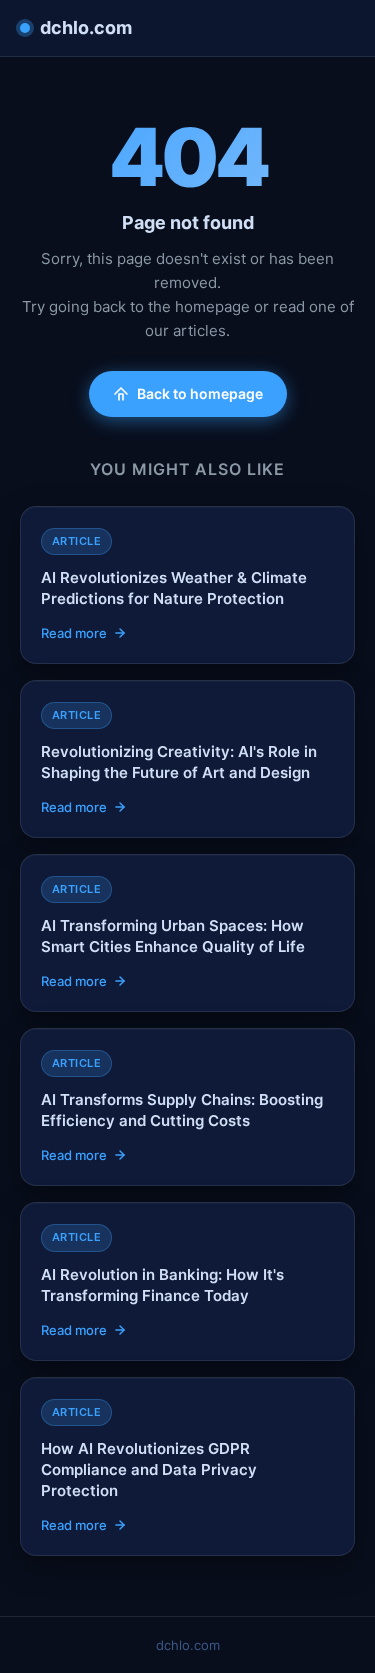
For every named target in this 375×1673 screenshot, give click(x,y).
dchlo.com (86, 27)
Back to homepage (200, 393)
